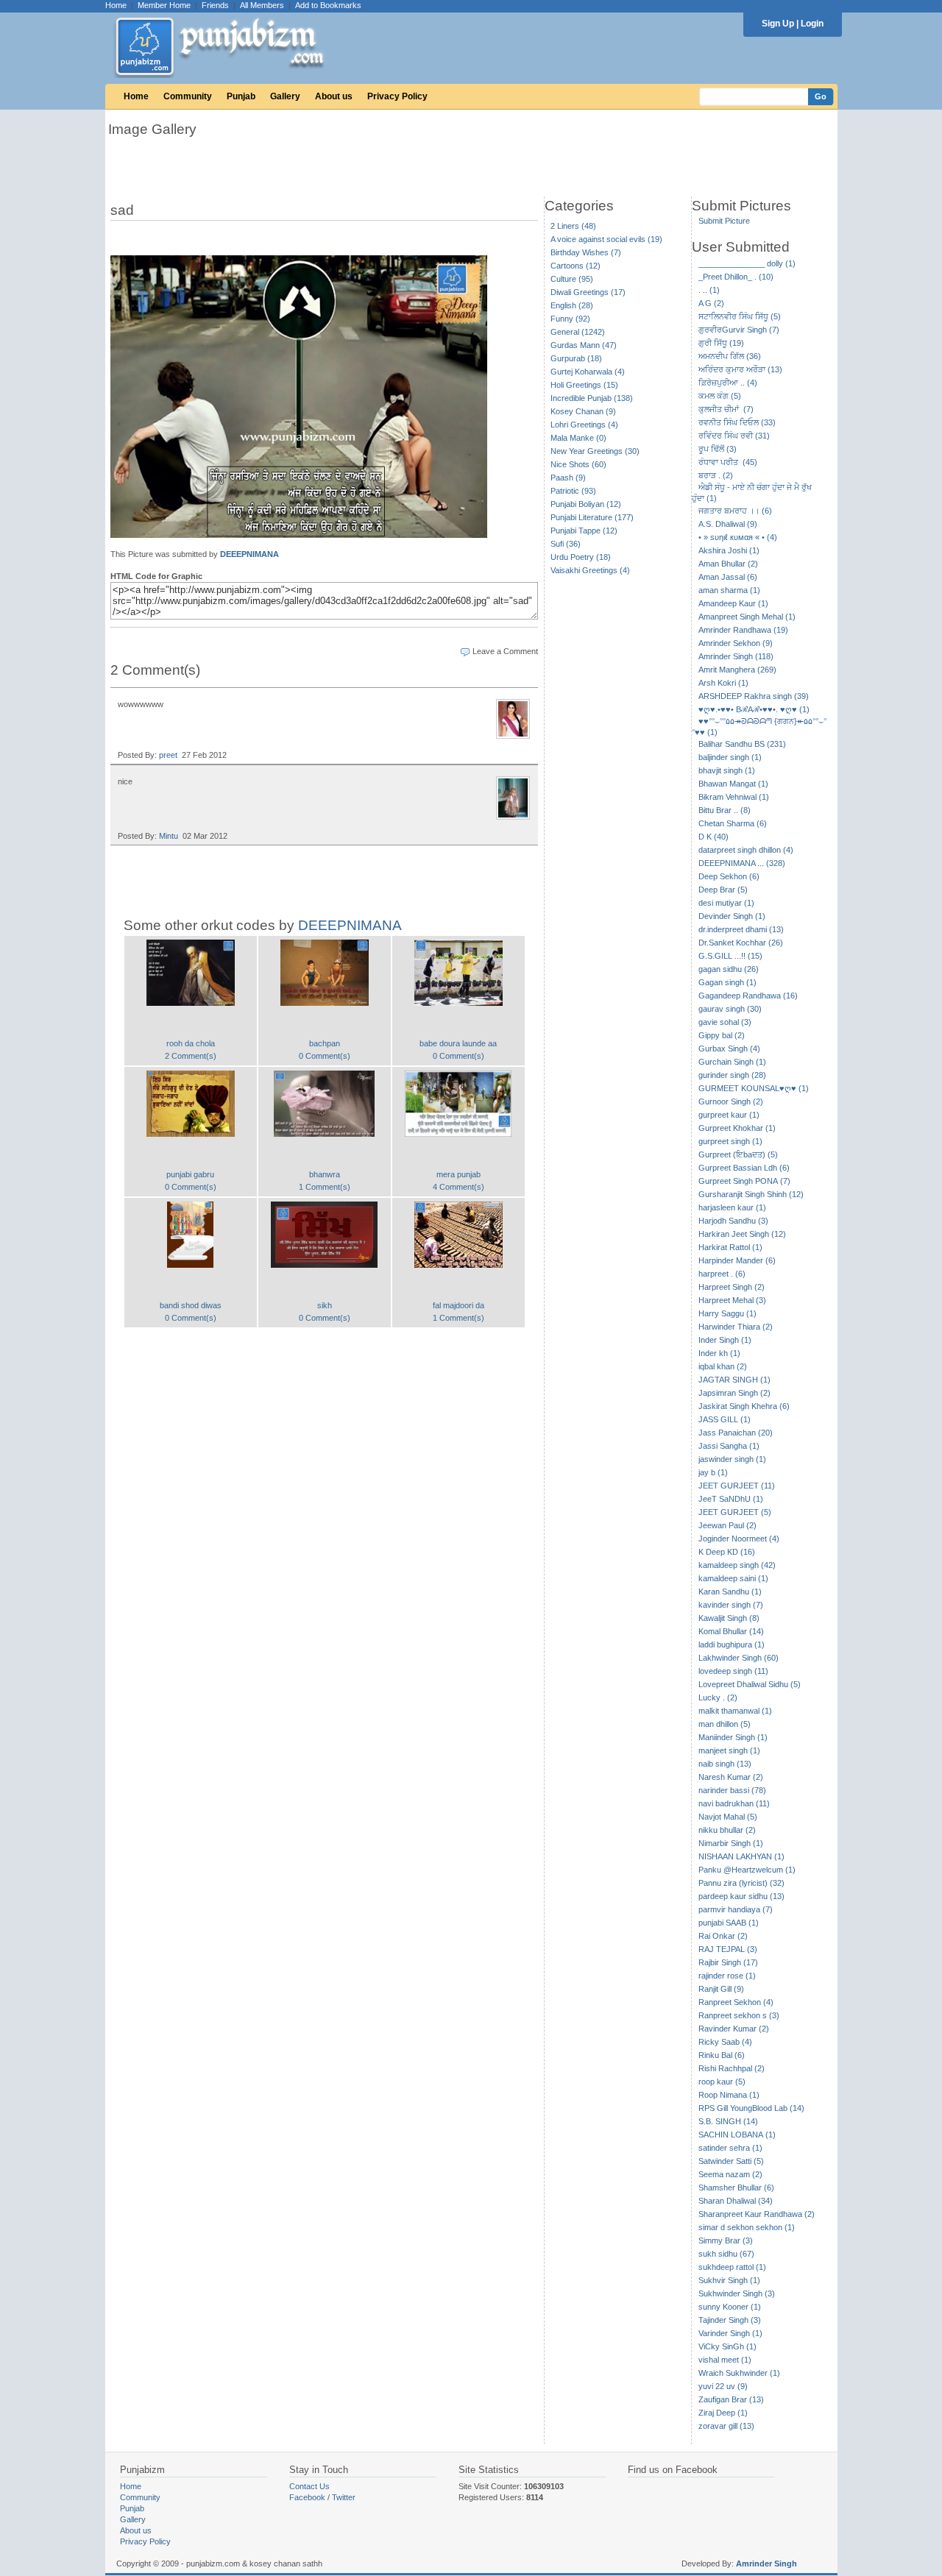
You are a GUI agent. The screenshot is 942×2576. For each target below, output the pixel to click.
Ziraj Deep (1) (723, 2413)
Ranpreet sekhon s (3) (739, 2015)
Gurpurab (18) (576, 358)
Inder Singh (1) (725, 1340)
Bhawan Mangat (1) (733, 784)
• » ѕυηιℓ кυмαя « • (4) (738, 537)
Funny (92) (570, 319)
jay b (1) (713, 1472)
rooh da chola (191, 1043)
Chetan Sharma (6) (733, 823)
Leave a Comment (505, 651)
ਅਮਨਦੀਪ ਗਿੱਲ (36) (730, 356)
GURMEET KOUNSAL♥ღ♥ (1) (754, 1088)
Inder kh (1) (719, 1353)
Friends (215, 5)
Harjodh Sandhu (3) (733, 1221)
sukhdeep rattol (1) (732, 2267)
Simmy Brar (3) (726, 2240)
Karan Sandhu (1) (730, 1592)
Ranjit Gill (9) (721, 1989)
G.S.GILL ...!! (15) (730, 956)
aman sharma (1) (729, 590)
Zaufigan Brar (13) (731, 2399)
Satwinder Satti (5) (731, 2161)
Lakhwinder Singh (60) (739, 1658)
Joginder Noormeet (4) (739, 1539)
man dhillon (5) (725, 1724)
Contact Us (309, 2486)
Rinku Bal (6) (722, 2055)
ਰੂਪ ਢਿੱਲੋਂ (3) (718, 449)
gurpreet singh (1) (730, 1141)
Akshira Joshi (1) (729, 550)
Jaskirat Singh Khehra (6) (744, 1406)
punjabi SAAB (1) (729, 1923)
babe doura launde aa (458, 1043)
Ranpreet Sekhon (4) (736, 2002)
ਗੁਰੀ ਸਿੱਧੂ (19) (721, 343)
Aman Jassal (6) (728, 577)
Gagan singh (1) (727, 982)
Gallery (285, 96)
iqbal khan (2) (723, 1366)
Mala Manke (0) (578, 438)
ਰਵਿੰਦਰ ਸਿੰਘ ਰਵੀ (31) (734, 436)
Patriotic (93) (573, 491)
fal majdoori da (458, 1305)
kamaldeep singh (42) (737, 1565)
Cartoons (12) (576, 266)
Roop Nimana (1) (729, 2095)
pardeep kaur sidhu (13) (741, 1896)
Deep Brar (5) (723, 890)
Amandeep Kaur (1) (733, 603)
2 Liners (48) (573, 226)
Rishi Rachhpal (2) (732, 2068)
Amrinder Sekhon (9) (736, 643)
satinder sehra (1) (730, 2148)
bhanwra (325, 1174)
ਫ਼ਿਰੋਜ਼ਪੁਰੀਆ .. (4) (728, 383)
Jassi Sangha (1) (729, 1446)
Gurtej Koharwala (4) (588, 372)
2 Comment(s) (191, 1056)
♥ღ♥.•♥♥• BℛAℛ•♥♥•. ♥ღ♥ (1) (754, 709)
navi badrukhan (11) (734, 1803)
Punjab (241, 96)
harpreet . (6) (722, 1274)
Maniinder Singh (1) (733, 1737)
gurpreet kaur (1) (729, 1115)
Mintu (169, 836)
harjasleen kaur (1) (732, 1207)
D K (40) (713, 837)
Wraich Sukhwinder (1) (739, 2373)
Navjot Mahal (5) (728, 1817)
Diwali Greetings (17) (588, 292)
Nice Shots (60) (578, 464)
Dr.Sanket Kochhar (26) (741, 943)
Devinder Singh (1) (732, 916)
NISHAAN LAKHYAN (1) (741, 1856)
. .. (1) (709, 290)
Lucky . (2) (718, 1697)
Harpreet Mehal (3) (732, 1300)
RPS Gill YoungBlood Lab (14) (751, 2108)
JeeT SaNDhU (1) (731, 1499)
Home (116, 5)
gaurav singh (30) (730, 1009)
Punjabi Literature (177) (592, 517)
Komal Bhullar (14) (731, 1631)
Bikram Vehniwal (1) (734, 797)
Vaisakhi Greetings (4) (590, 570)
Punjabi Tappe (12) (584, 531)
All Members (262, 5)
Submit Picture (724, 221)
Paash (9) (568, 478)
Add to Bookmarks (328, 5)
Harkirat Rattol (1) (730, 1247)
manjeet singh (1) (729, 1750)
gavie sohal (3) (725, 1022)
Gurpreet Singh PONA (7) (744, 1181)
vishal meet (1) (725, 2360)
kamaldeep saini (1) (733, 1578)
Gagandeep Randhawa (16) (748, 996)
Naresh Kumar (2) (731, 1777)
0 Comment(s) (325, 1056)
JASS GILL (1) (725, 1419)
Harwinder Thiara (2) (736, 1327)
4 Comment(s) (458, 1187)
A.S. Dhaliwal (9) (728, 524)
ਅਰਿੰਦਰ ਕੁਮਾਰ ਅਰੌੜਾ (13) (740, 369)
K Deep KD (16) (727, 1552)
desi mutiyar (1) (726, 903)
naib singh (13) (725, 1764)
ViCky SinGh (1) (727, 2346)
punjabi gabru (190, 1174)
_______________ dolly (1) (747, 263)
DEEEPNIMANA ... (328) (742, 863)
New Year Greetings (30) (595, 451)
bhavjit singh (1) (727, 770)
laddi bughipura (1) (732, 1644)
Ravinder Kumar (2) (734, 2029)
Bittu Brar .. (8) (725, 810)
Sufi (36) (566, 544)
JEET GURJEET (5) (735, 1512)
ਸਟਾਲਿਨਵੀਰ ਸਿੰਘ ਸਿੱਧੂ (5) (740, 316)
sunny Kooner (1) (730, 2307)
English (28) (572, 305)
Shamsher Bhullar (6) (736, 2188)
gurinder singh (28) (732, 1075)
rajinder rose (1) (727, 1976)
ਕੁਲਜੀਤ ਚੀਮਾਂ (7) (726, 409)
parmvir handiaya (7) (736, 1909)
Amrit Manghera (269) (737, 670)
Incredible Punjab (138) (592, 398)
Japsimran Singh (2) (734, 1393)
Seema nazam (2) (730, 2174)
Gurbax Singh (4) (729, 1049)
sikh (325, 1305)
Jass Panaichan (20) (736, 1433)
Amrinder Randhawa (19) (743, 630)
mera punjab (458, 1174)
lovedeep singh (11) (733, 1671)
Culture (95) (572, 279)
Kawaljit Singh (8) (729, 1618)
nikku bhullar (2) (727, 1830)
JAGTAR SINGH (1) (734, 1380)
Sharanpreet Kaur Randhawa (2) (757, 2214)
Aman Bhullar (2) (728, 564)
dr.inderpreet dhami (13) (741, 929)
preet (168, 755)
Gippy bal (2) (722, 1035)
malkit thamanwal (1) (735, 1711)
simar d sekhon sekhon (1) (747, 2227)
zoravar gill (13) (726, 2426)
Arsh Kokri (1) (723, 683)
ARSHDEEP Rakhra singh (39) (754, 696)
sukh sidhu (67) (726, 2254)
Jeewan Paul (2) (727, 1525)
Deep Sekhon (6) (729, 876)
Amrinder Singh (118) (736, 656)
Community (188, 96)
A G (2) (711, 303)
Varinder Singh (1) (730, 2333)
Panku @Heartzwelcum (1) (747, 1870)
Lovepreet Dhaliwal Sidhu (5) (750, 1684)
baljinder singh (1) (730, 757)
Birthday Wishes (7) (586, 252)
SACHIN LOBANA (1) (737, 2135)
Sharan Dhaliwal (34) (736, 2201)
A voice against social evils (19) (606, 239)
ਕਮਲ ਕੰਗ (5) (720, 396)
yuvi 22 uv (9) (723, 2386)
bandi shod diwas (191, 1305)
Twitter (344, 2497)
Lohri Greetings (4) (584, 425)
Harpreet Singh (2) (732, 1287)
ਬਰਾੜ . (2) (716, 475)
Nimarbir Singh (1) (731, 1843)
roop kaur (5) (722, 2082)
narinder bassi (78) (732, 1790)
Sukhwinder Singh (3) (737, 2293)
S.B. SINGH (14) (728, 2121)
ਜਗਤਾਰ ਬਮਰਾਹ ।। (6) (735, 511)
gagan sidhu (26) (729, 969)
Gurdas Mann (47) (584, 345)
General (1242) (578, 332)
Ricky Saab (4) (725, 2042)
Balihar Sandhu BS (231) (742, 744)
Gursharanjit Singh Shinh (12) (751, 1194)
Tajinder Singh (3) (730, 2320)
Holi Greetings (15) (584, 385)
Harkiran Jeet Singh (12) (742, 1234)
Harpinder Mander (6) (737, 1260)
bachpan (325, 1043)
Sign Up (778, 24)
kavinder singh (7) (731, 1605)
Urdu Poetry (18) (581, 557)
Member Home (164, 5)
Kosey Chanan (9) (583, 411)
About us (334, 96)
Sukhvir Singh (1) (729, 2280)
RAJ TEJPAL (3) (728, 1949)
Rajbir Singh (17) (728, 1962)
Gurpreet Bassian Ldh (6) (744, 1168)
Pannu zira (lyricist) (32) (741, 1883)
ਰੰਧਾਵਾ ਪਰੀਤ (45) (728, 462)
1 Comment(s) (325, 1187)
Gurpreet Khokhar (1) (737, 1128)
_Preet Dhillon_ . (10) (736, 277)
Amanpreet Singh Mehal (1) (747, 617)
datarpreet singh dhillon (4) (746, 850)
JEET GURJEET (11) (737, 1486)
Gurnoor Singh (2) (731, 1101)
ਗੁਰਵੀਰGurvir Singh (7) (739, 330)
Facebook (307, 2497)
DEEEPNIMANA (249, 554)
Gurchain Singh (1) (732, 1062)
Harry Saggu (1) (727, 1313)
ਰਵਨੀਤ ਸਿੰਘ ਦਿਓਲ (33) (737, 422)
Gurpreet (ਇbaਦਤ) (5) (738, 1154)
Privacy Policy (397, 96)
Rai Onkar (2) (723, 1936)
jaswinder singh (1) (732, 1459)
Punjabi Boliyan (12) (586, 504)
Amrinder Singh (766, 2563)
